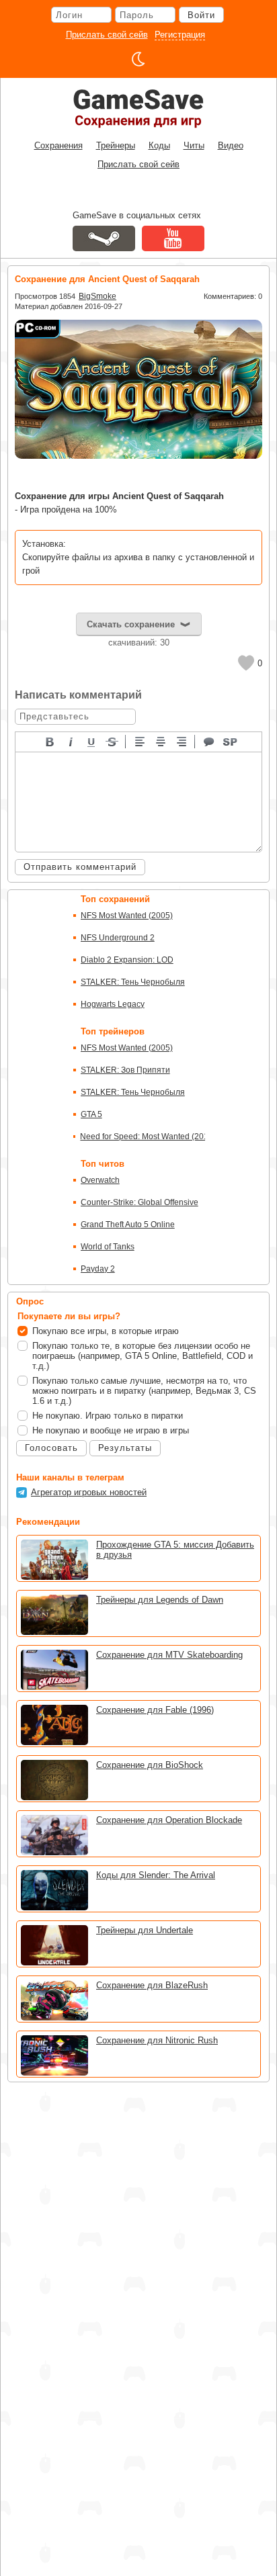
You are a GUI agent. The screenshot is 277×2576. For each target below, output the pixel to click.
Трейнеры (116, 145)
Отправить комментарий (80, 867)
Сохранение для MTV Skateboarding (169, 1655)
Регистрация (180, 35)
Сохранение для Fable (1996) (155, 1710)
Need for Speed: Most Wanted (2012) (143, 1137)
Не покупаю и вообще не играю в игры (111, 1430)
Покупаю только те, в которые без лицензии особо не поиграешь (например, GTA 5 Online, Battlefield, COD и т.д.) (143, 1356)
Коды (159, 145)
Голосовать (51, 1448)
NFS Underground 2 (118, 938)
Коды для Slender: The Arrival (156, 1875)
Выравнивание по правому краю (182, 741)
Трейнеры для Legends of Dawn (160, 1600)
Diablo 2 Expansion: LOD (127, 960)
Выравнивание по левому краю (141, 741)
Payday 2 (98, 1269)
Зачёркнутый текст (113, 741)
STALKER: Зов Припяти (125, 1070)
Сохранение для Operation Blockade (169, 1820)
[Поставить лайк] (246, 663)
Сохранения (58, 145)
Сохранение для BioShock (150, 1765)
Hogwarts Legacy (113, 1004)
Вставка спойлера (231, 741)
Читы (194, 145)
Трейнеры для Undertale (145, 1930)
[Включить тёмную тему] (138, 59)
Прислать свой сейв (107, 35)
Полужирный (50, 741)
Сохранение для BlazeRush (152, 1985)
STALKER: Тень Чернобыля (133, 982)
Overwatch (100, 1180)
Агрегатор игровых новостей (89, 1492)
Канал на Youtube (173, 238)
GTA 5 (91, 1114)
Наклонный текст (71, 741)
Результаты (125, 1448)
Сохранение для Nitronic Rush (157, 2040)
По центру (161, 741)
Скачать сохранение (131, 624)
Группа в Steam (104, 238)
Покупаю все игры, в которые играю (106, 1331)
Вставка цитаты (210, 741)
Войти (201, 15)
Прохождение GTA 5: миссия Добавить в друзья (175, 1550)
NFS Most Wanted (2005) (127, 916)
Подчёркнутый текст (92, 741)
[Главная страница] (138, 108)
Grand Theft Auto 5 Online (128, 1225)
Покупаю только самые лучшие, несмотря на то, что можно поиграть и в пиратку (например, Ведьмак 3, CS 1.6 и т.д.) (144, 1391)
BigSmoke (97, 296)
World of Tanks (108, 1247)
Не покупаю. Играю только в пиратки (108, 1416)
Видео (231, 145)
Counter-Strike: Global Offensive (140, 1202)
